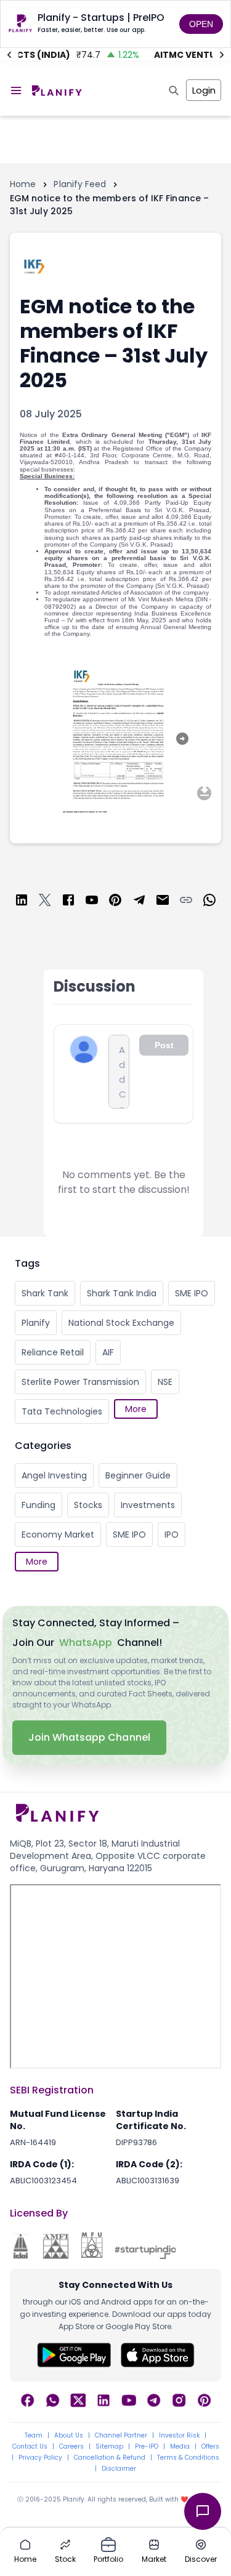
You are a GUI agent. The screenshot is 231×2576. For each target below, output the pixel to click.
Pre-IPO (147, 2447)
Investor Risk (179, 2436)
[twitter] (45, 902)
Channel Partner (121, 2436)
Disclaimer (119, 2469)
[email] (163, 902)
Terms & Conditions (188, 2458)
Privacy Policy (40, 2458)
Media (180, 2447)
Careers (71, 2447)
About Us (69, 2436)
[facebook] (68, 902)
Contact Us (30, 2447)
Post (164, 1045)
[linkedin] (22, 902)
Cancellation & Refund (110, 2458)
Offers (210, 2447)
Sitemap (109, 2447)
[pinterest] (115, 902)
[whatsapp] (209, 902)
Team (34, 2436)
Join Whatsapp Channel (89, 1737)
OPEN (201, 24)
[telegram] (139, 902)
